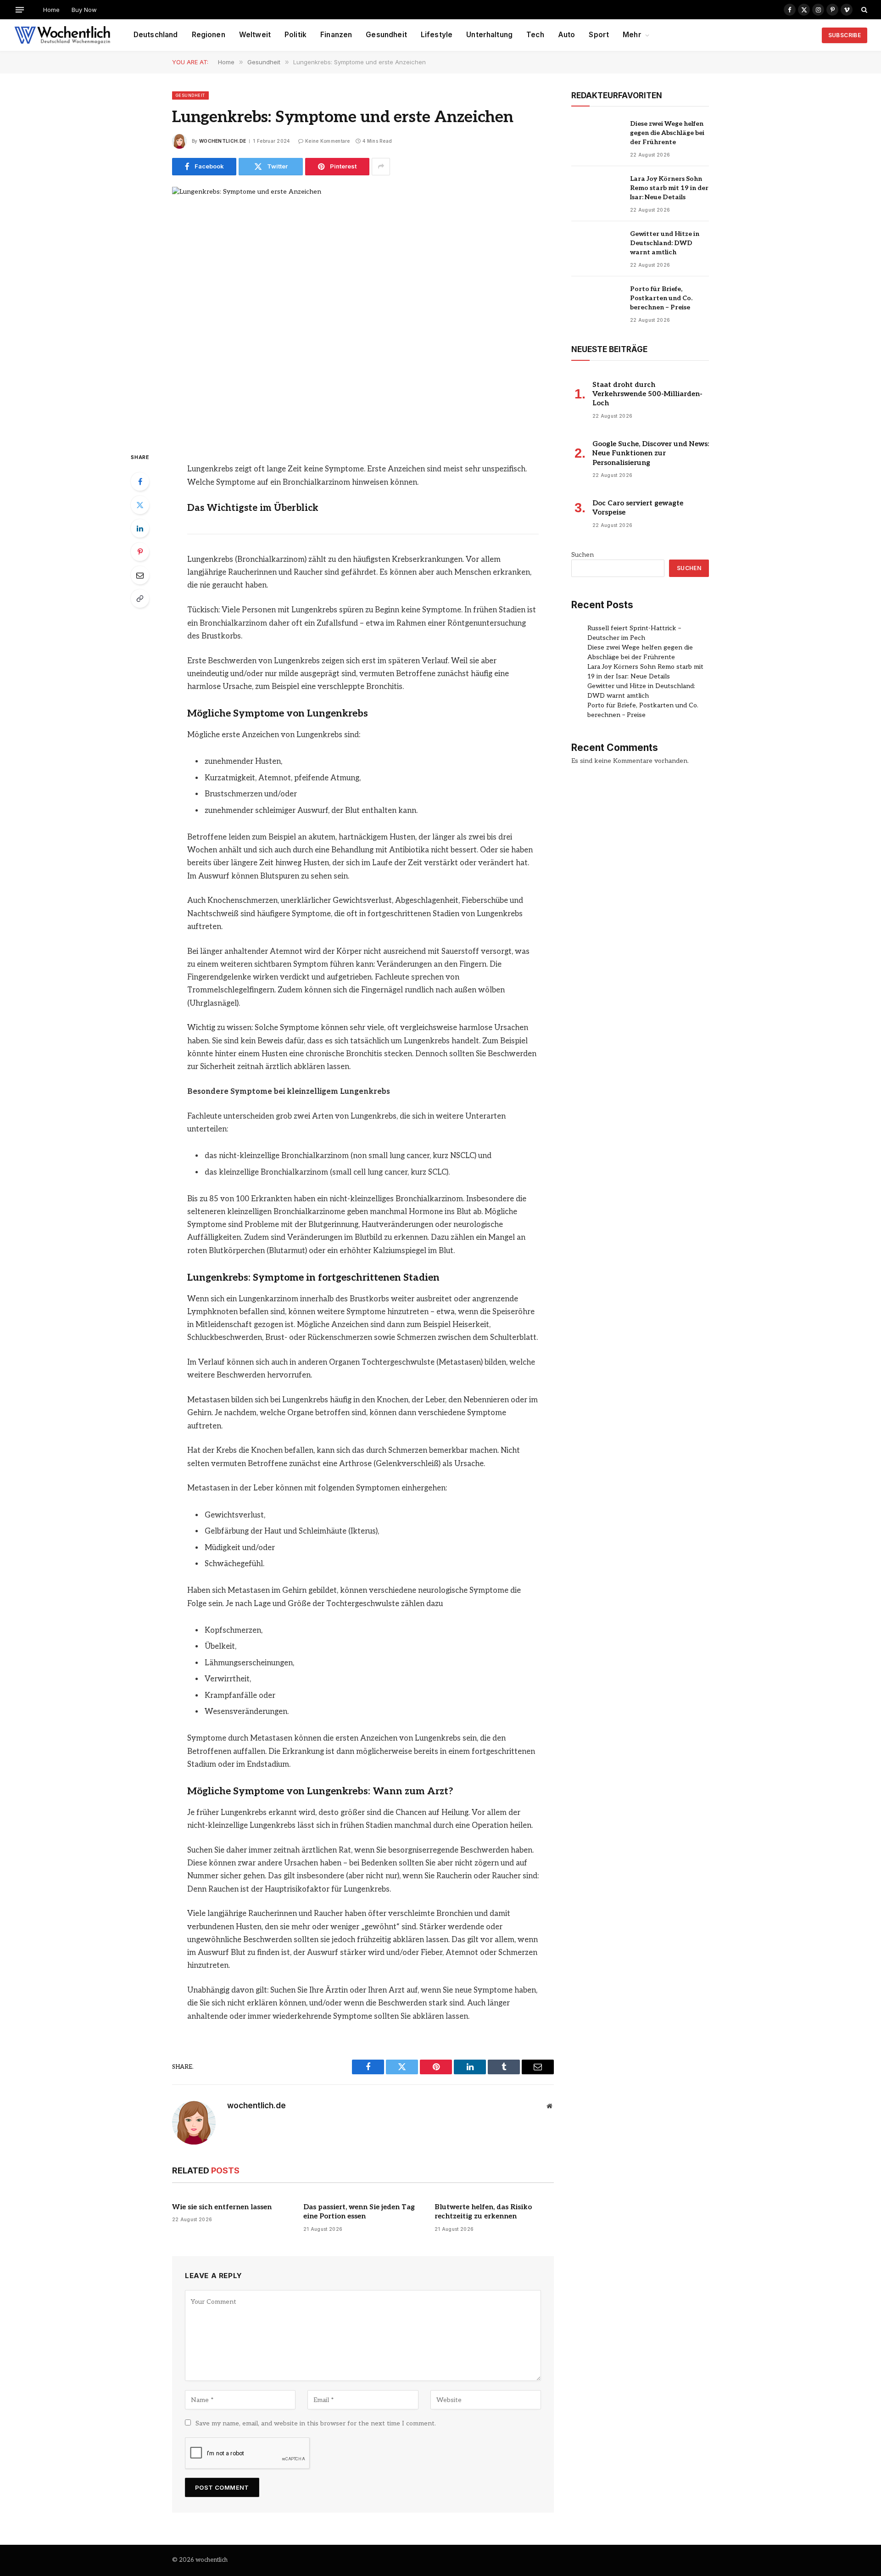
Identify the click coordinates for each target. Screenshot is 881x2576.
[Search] (863, 10)
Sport (599, 35)
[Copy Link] (140, 599)
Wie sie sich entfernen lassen (222, 2207)
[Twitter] (140, 505)
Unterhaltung (489, 35)
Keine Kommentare (328, 141)
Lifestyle (437, 35)
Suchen (583, 555)
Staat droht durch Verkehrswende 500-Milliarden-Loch (647, 394)
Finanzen (336, 35)
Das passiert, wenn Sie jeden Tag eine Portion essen (359, 2212)
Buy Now (84, 10)
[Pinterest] (140, 552)
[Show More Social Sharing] (381, 167)
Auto (567, 35)
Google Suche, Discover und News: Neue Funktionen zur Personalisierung (651, 453)
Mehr (632, 35)
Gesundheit (386, 35)
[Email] (140, 575)
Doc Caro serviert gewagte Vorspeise (638, 508)
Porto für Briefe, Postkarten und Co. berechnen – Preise (661, 298)
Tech (535, 35)
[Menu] (20, 9)
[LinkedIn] (140, 528)
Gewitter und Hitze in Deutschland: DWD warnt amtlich (665, 243)
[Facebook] (140, 482)
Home (51, 10)
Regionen (209, 35)
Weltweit (255, 35)
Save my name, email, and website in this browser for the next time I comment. (316, 2423)
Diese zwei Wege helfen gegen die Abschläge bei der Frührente (667, 133)
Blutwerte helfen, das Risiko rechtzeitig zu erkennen (483, 2212)
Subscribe (845, 35)
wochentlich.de (223, 141)
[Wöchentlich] (62, 35)
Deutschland (156, 35)
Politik (296, 35)
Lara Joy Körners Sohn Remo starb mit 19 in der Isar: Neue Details (669, 188)
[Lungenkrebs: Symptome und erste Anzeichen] (363, 312)
